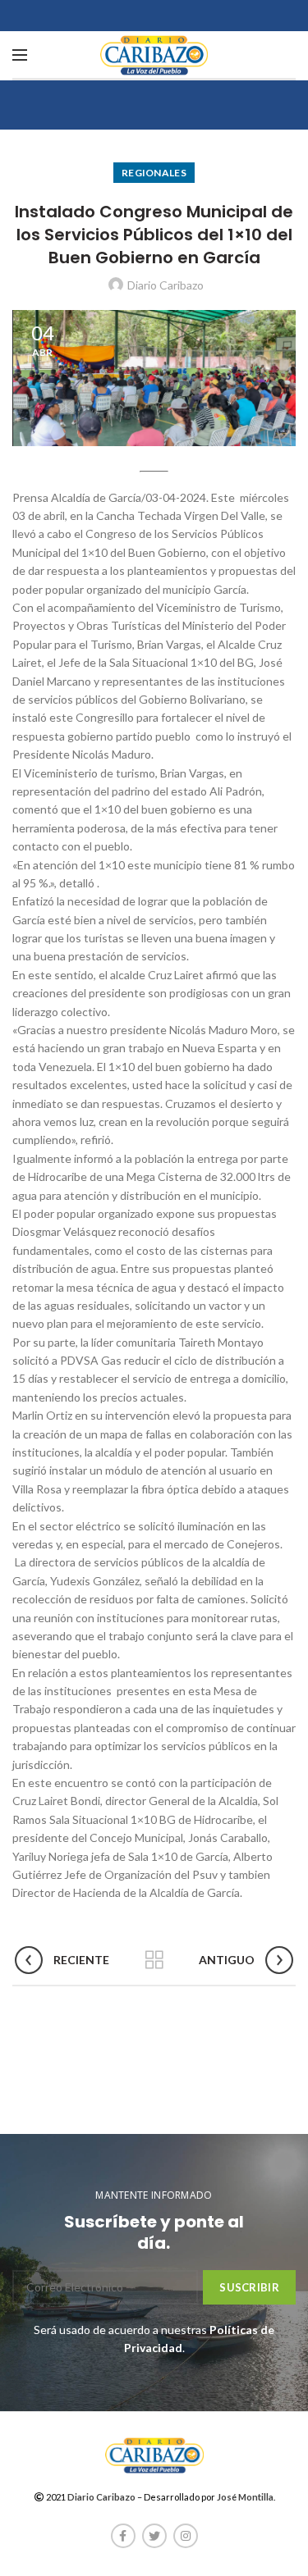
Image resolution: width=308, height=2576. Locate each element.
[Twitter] (154, 2536)
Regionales (154, 173)
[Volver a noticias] (154, 1960)
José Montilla (245, 2497)
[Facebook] (123, 2536)
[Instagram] (186, 2536)
